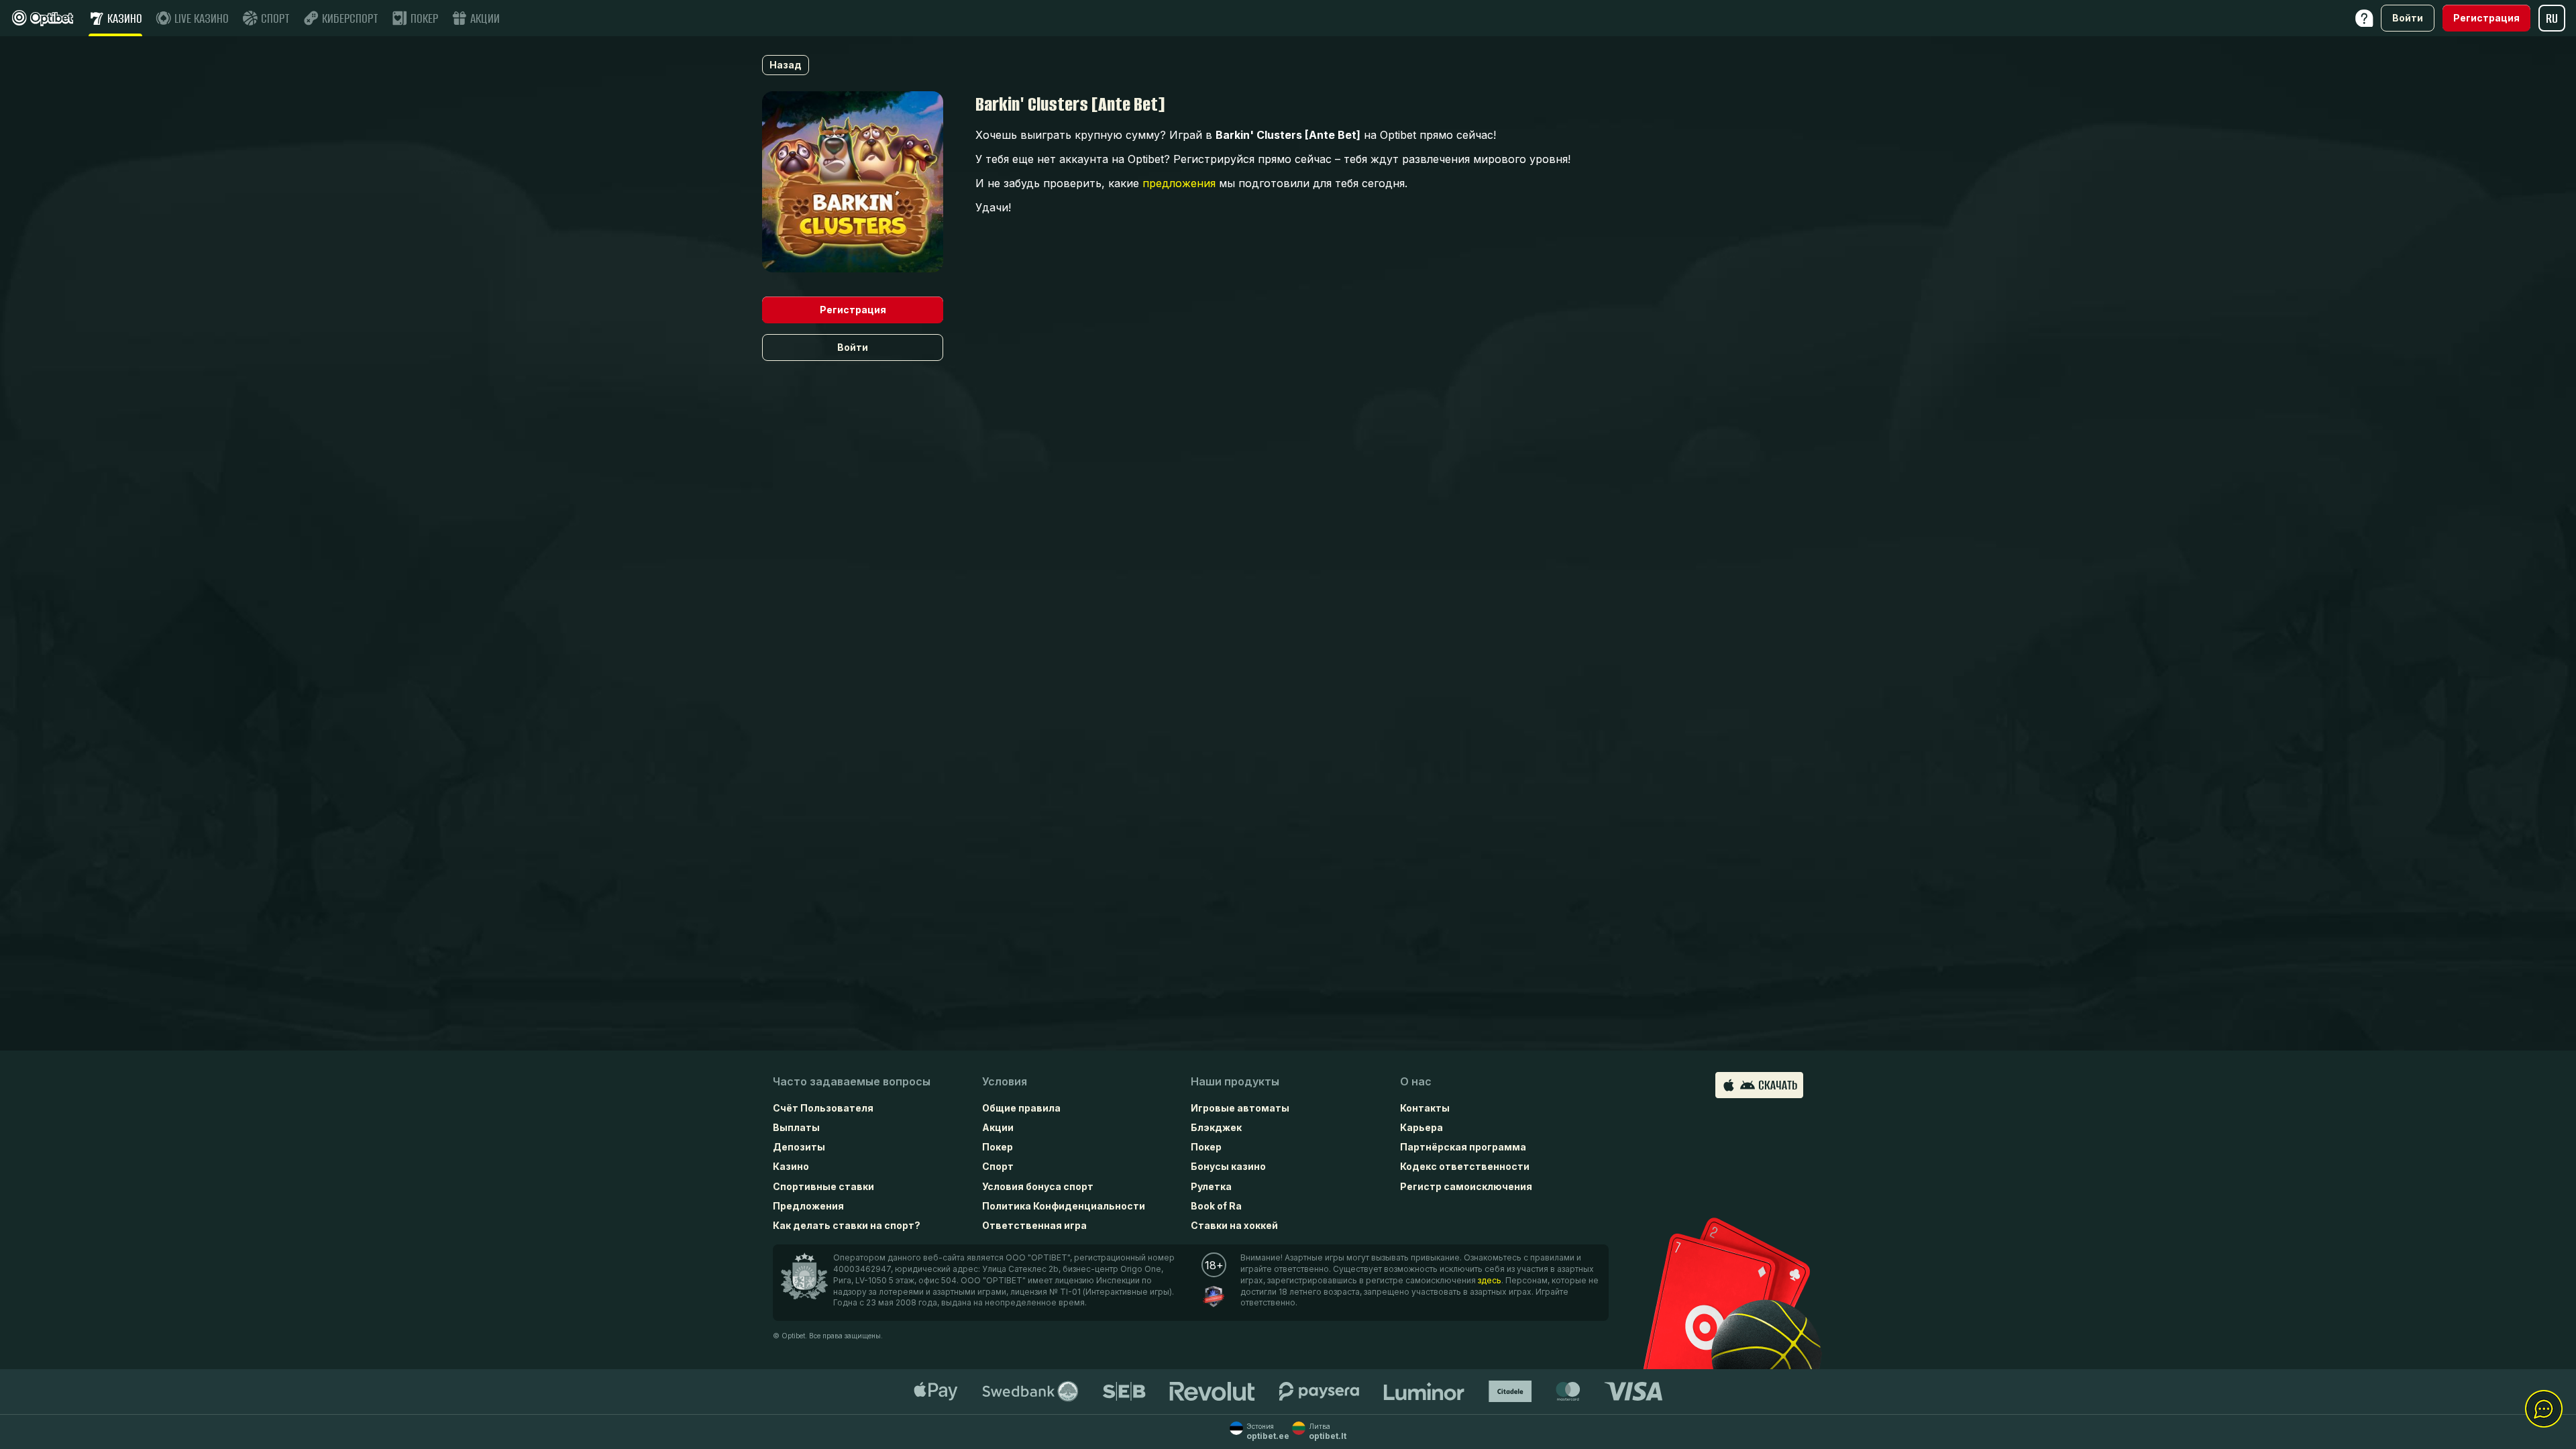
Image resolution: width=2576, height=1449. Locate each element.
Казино (791, 1166)
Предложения (808, 1206)
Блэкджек (1216, 1127)
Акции (998, 1127)
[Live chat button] (2544, 1409)
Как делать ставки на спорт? (847, 1225)
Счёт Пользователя (823, 1108)
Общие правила (1021, 1108)
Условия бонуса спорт (1038, 1186)
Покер (998, 1147)
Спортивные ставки (823, 1186)
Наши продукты (1235, 1081)
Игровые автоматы (1240, 1108)
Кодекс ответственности (1465, 1166)
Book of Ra (1216, 1206)
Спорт (998, 1166)
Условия (1005, 1081)
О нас (1416, 1081)
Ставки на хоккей (1234, 1225)
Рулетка (1211, 1186)
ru (2552, 18)
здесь (1490, 1280)
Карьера (1421, 1127)
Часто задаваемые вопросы (852, 1081)
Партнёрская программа (1463, 1147)
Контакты (1425, 1108)
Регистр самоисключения (1466, 1186)
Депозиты (799, 1147)
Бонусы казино (1228, 1166)
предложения (1179, 183)
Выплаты (796, 1127)
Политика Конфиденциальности (1064, 1206)
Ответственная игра (1034, 1225)
